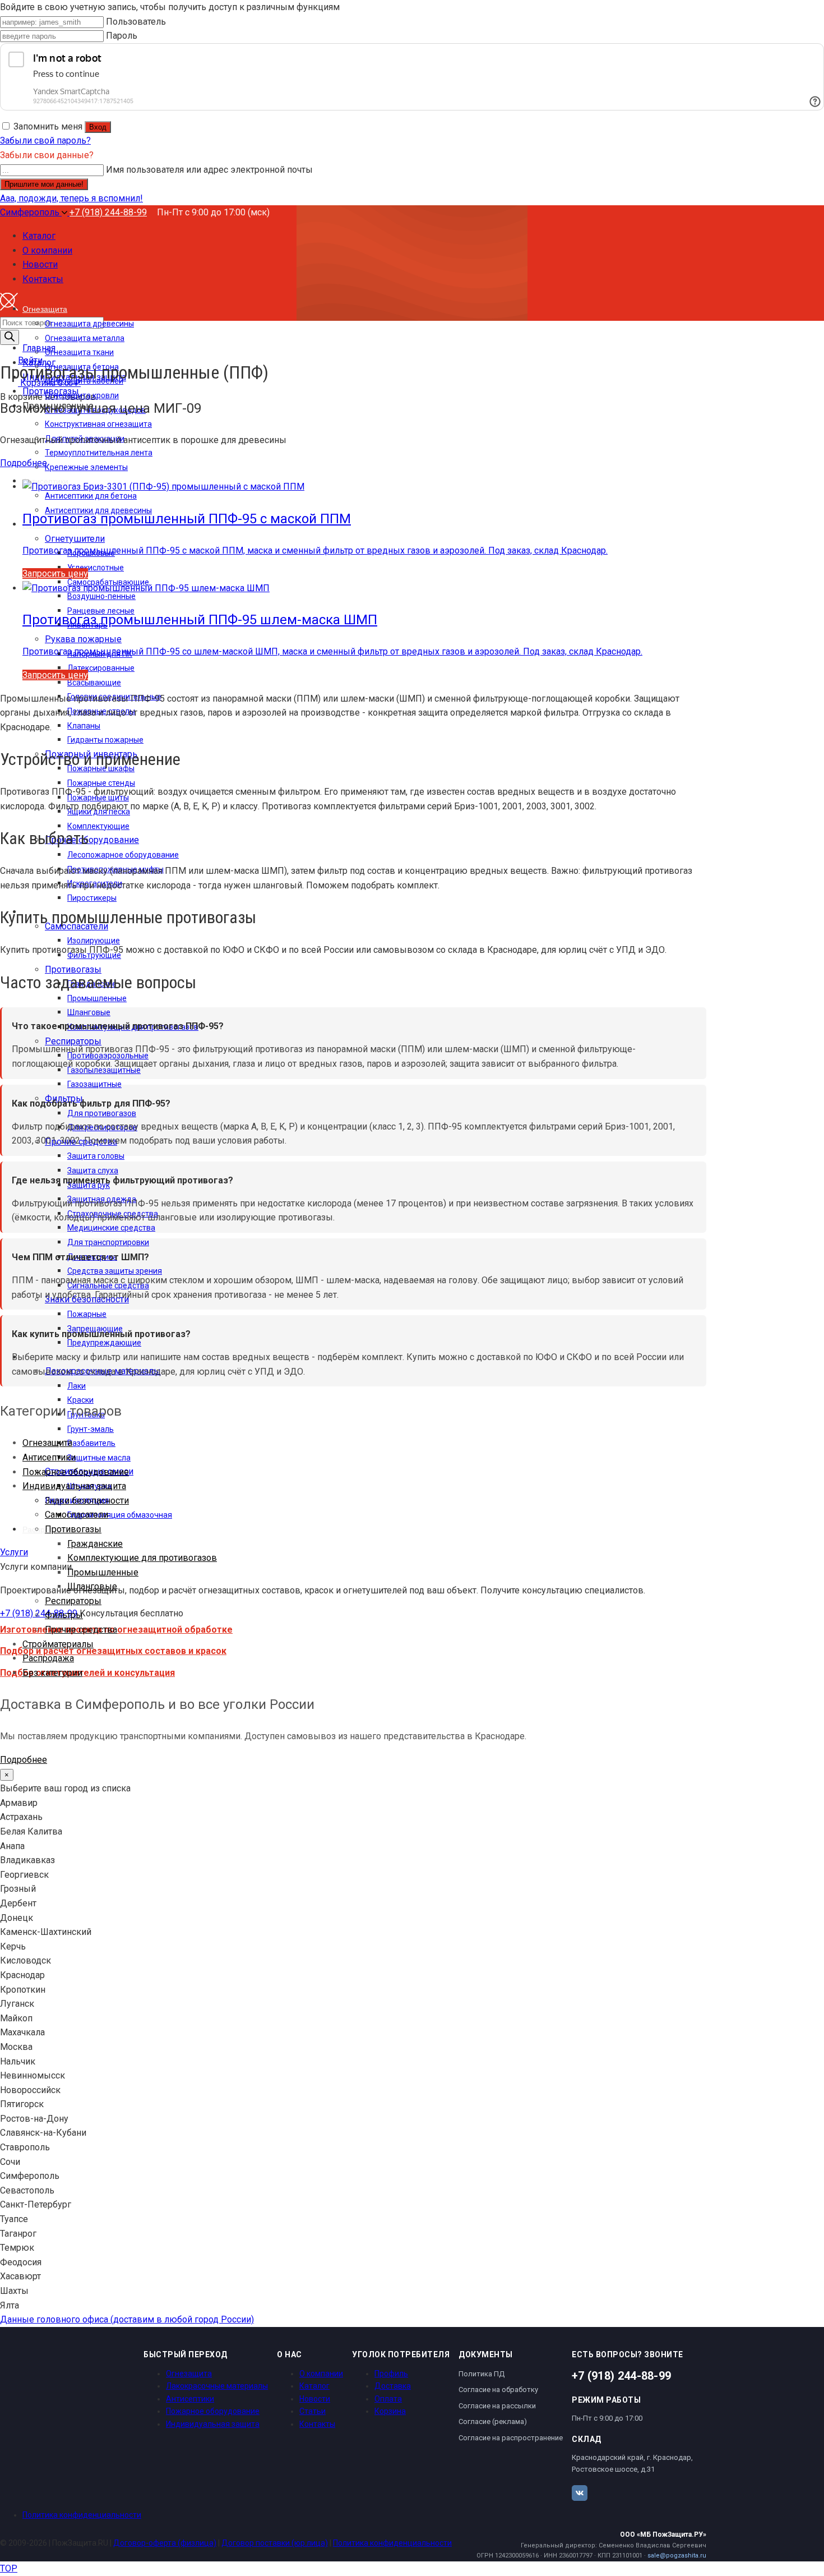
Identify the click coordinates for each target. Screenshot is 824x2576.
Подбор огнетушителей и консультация (87, 1673)
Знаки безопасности (87, 1501)
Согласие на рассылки (497, 2406)
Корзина (390, 2411)
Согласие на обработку (498, 2390)
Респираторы (73, 1601)
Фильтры (64, 1615)
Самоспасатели (77, 1515)
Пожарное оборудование (76, 1472)
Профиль (391, 2374)
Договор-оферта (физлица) (165, 2543)
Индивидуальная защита (74, 1486)
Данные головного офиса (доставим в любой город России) (127, 2319)
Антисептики (49, 1457)
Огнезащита (47, 1443)
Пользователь (136, 22)
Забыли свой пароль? (45, 140)
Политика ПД (482, 2374)
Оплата (388, 2399)
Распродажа (48, 1658)
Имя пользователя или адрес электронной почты (209, 170)
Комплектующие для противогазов (142, 1558)
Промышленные (103, 1572)
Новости (315, 2399)
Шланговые (92, 1586)
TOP (9, 2568)
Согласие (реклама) (493, 2421)
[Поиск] (10, 337)
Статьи (313, 2411)
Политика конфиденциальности (82, 2515)
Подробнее (24, 463)
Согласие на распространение (511, 2438)
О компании (321, 2374)
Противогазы (73, 1529)
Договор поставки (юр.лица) (275, 2543)
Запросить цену (55, 573)
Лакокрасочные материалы (217, 2386)
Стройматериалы (58, 1644)
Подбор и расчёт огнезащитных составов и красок (113, 1651)
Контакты (317, 2424)
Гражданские (95, 1544)
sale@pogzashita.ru (677, 2556)
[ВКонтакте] (580, 2493)
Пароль (122, 36)
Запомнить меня (48, 126)
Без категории (52, 1673)
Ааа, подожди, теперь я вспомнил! (71, 198)
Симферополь (31, 212)
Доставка (393, 2386)
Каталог (314, 2386)
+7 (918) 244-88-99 (108, 212)
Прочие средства (81, 1630)
